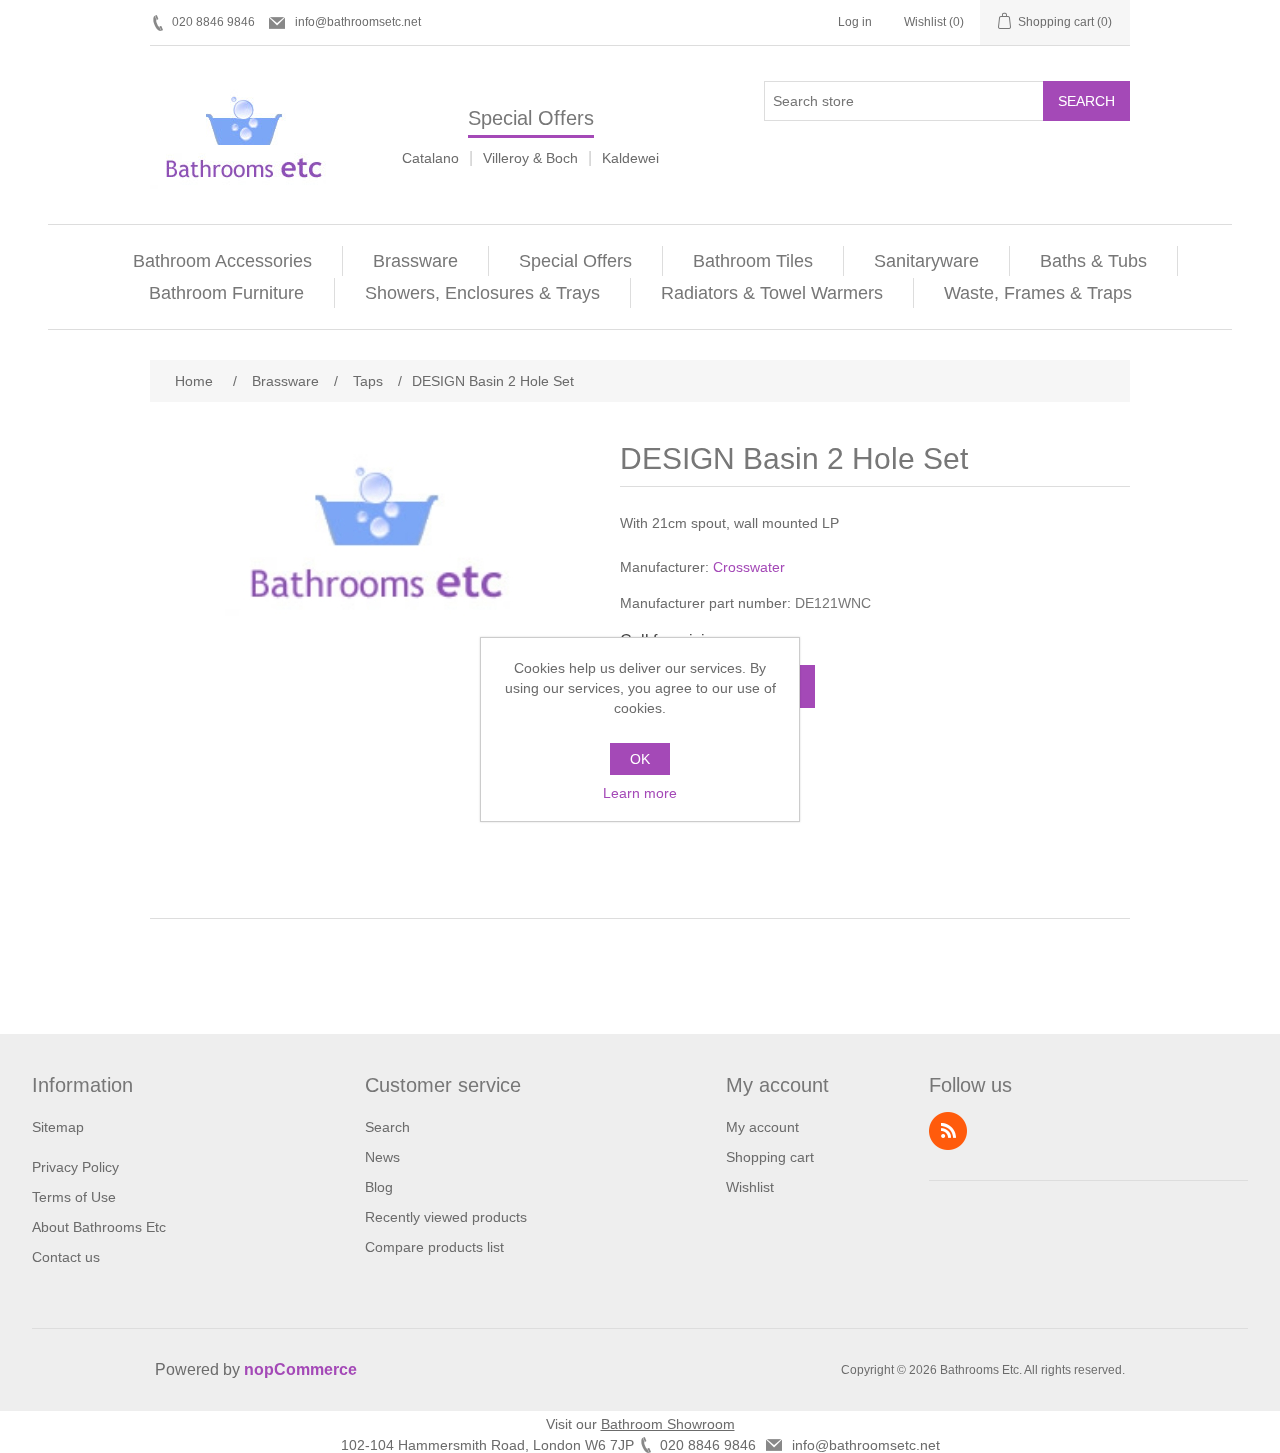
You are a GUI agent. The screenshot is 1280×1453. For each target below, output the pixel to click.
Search (1086, 101)
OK (640, 759)
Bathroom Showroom (668, 1424)
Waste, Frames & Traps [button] (1038, 293)
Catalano (430, 158)
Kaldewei (630, 158)
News (382, 1157)
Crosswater (749, 567)
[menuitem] (223, 261)
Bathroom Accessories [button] (222, 261)
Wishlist (750, 1187)
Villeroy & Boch (530, 158)
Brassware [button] (415, 261)
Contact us (66, 1257)
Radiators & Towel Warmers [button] (772, 293)
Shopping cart (770, 1157)
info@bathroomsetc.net (358, 22)
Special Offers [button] (575, 261)
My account (762, 1127)
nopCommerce (300, 1369)
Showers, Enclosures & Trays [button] (482, 293)
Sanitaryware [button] (926, 261)
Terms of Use (74, 1197)
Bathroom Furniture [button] (226, 293)
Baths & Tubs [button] (1093, 261)
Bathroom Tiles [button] (753, 261)
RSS (948, 1131)
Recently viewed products (446, 1217)
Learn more (640, 793)
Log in (855, 22)
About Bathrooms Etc (99, 1227)
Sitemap (58, 1127)
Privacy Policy (75, 1167)
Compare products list (434, 1247)
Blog (379, 1187)
